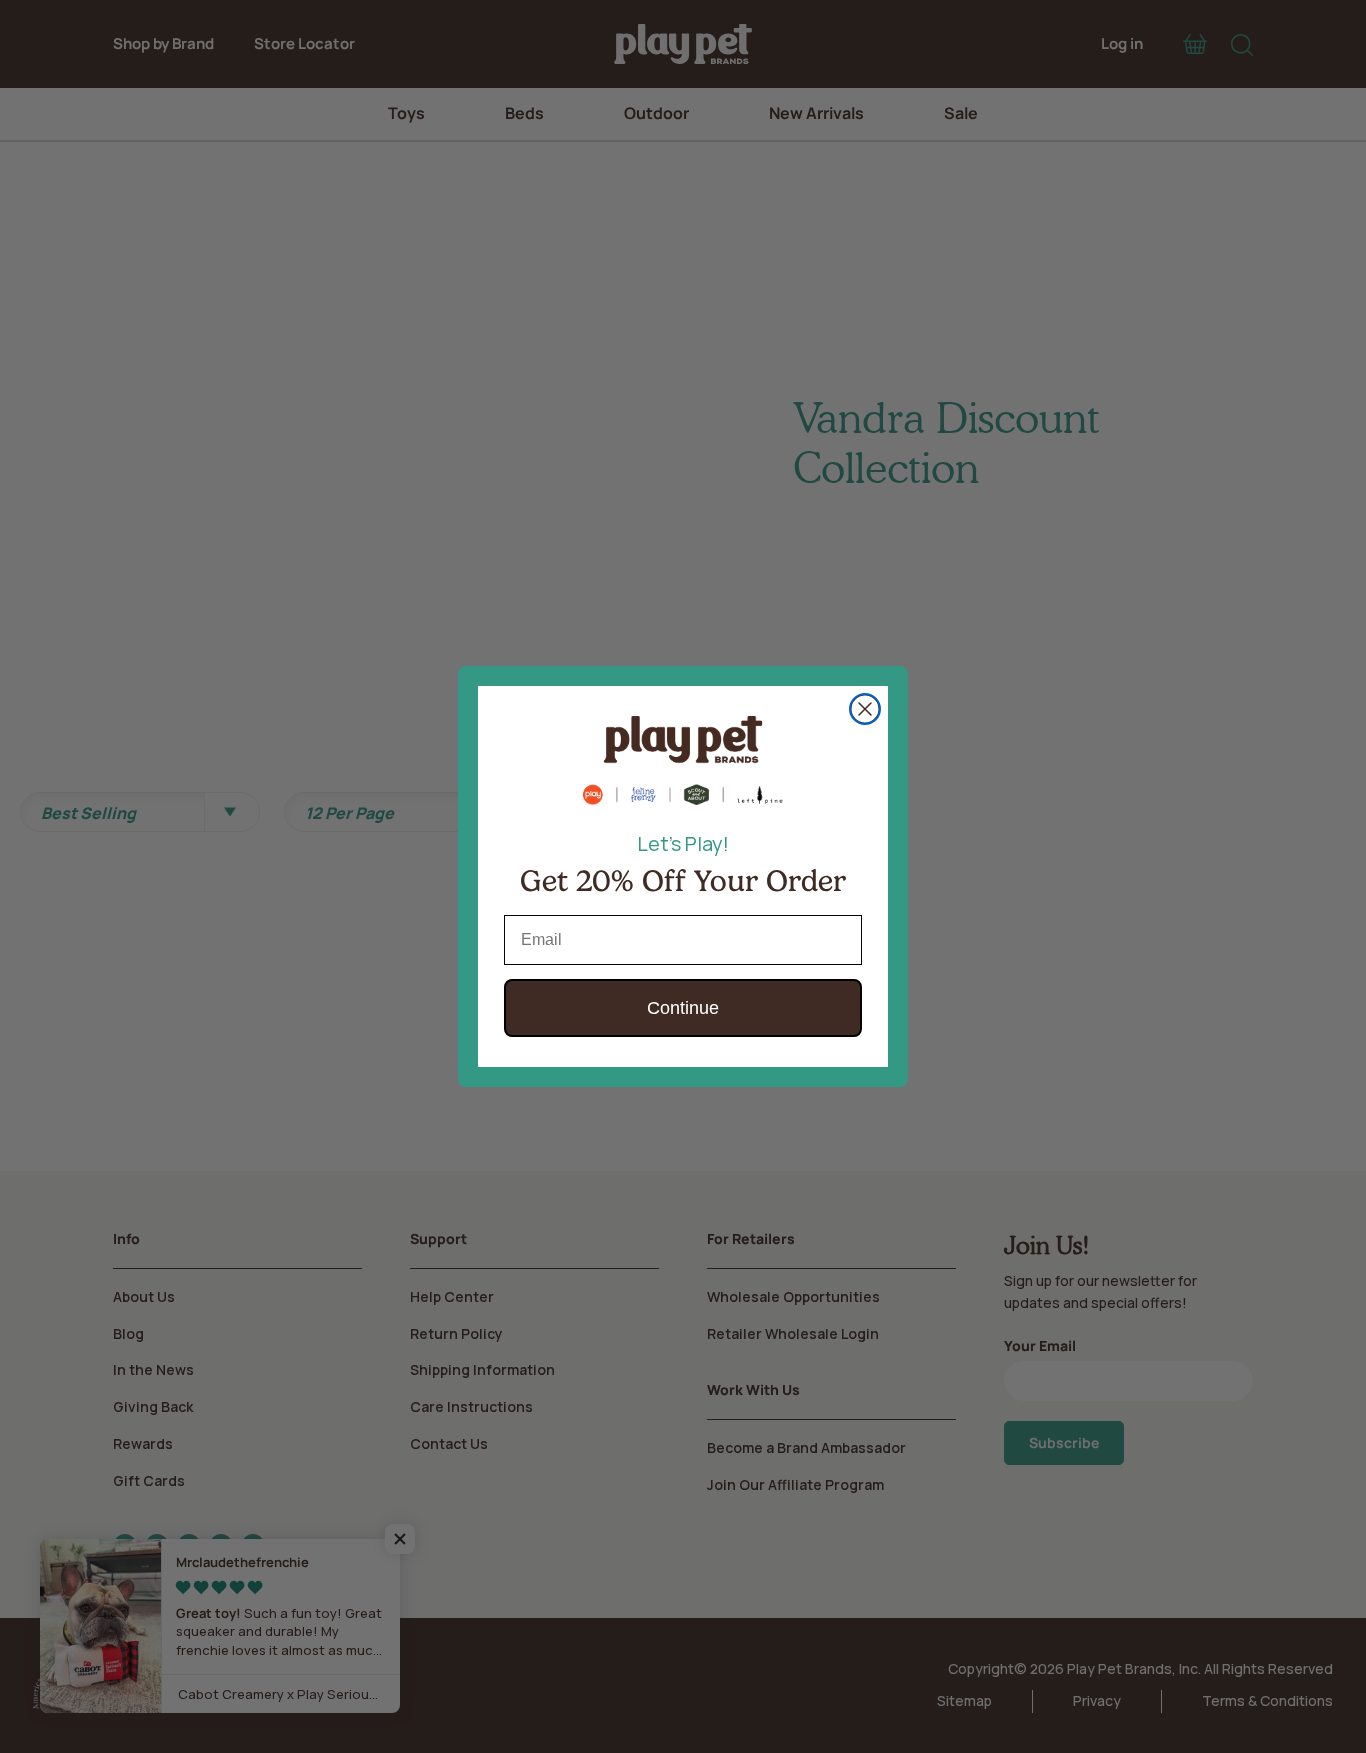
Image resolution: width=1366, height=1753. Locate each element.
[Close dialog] (865, 709)
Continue (683, 1008)
